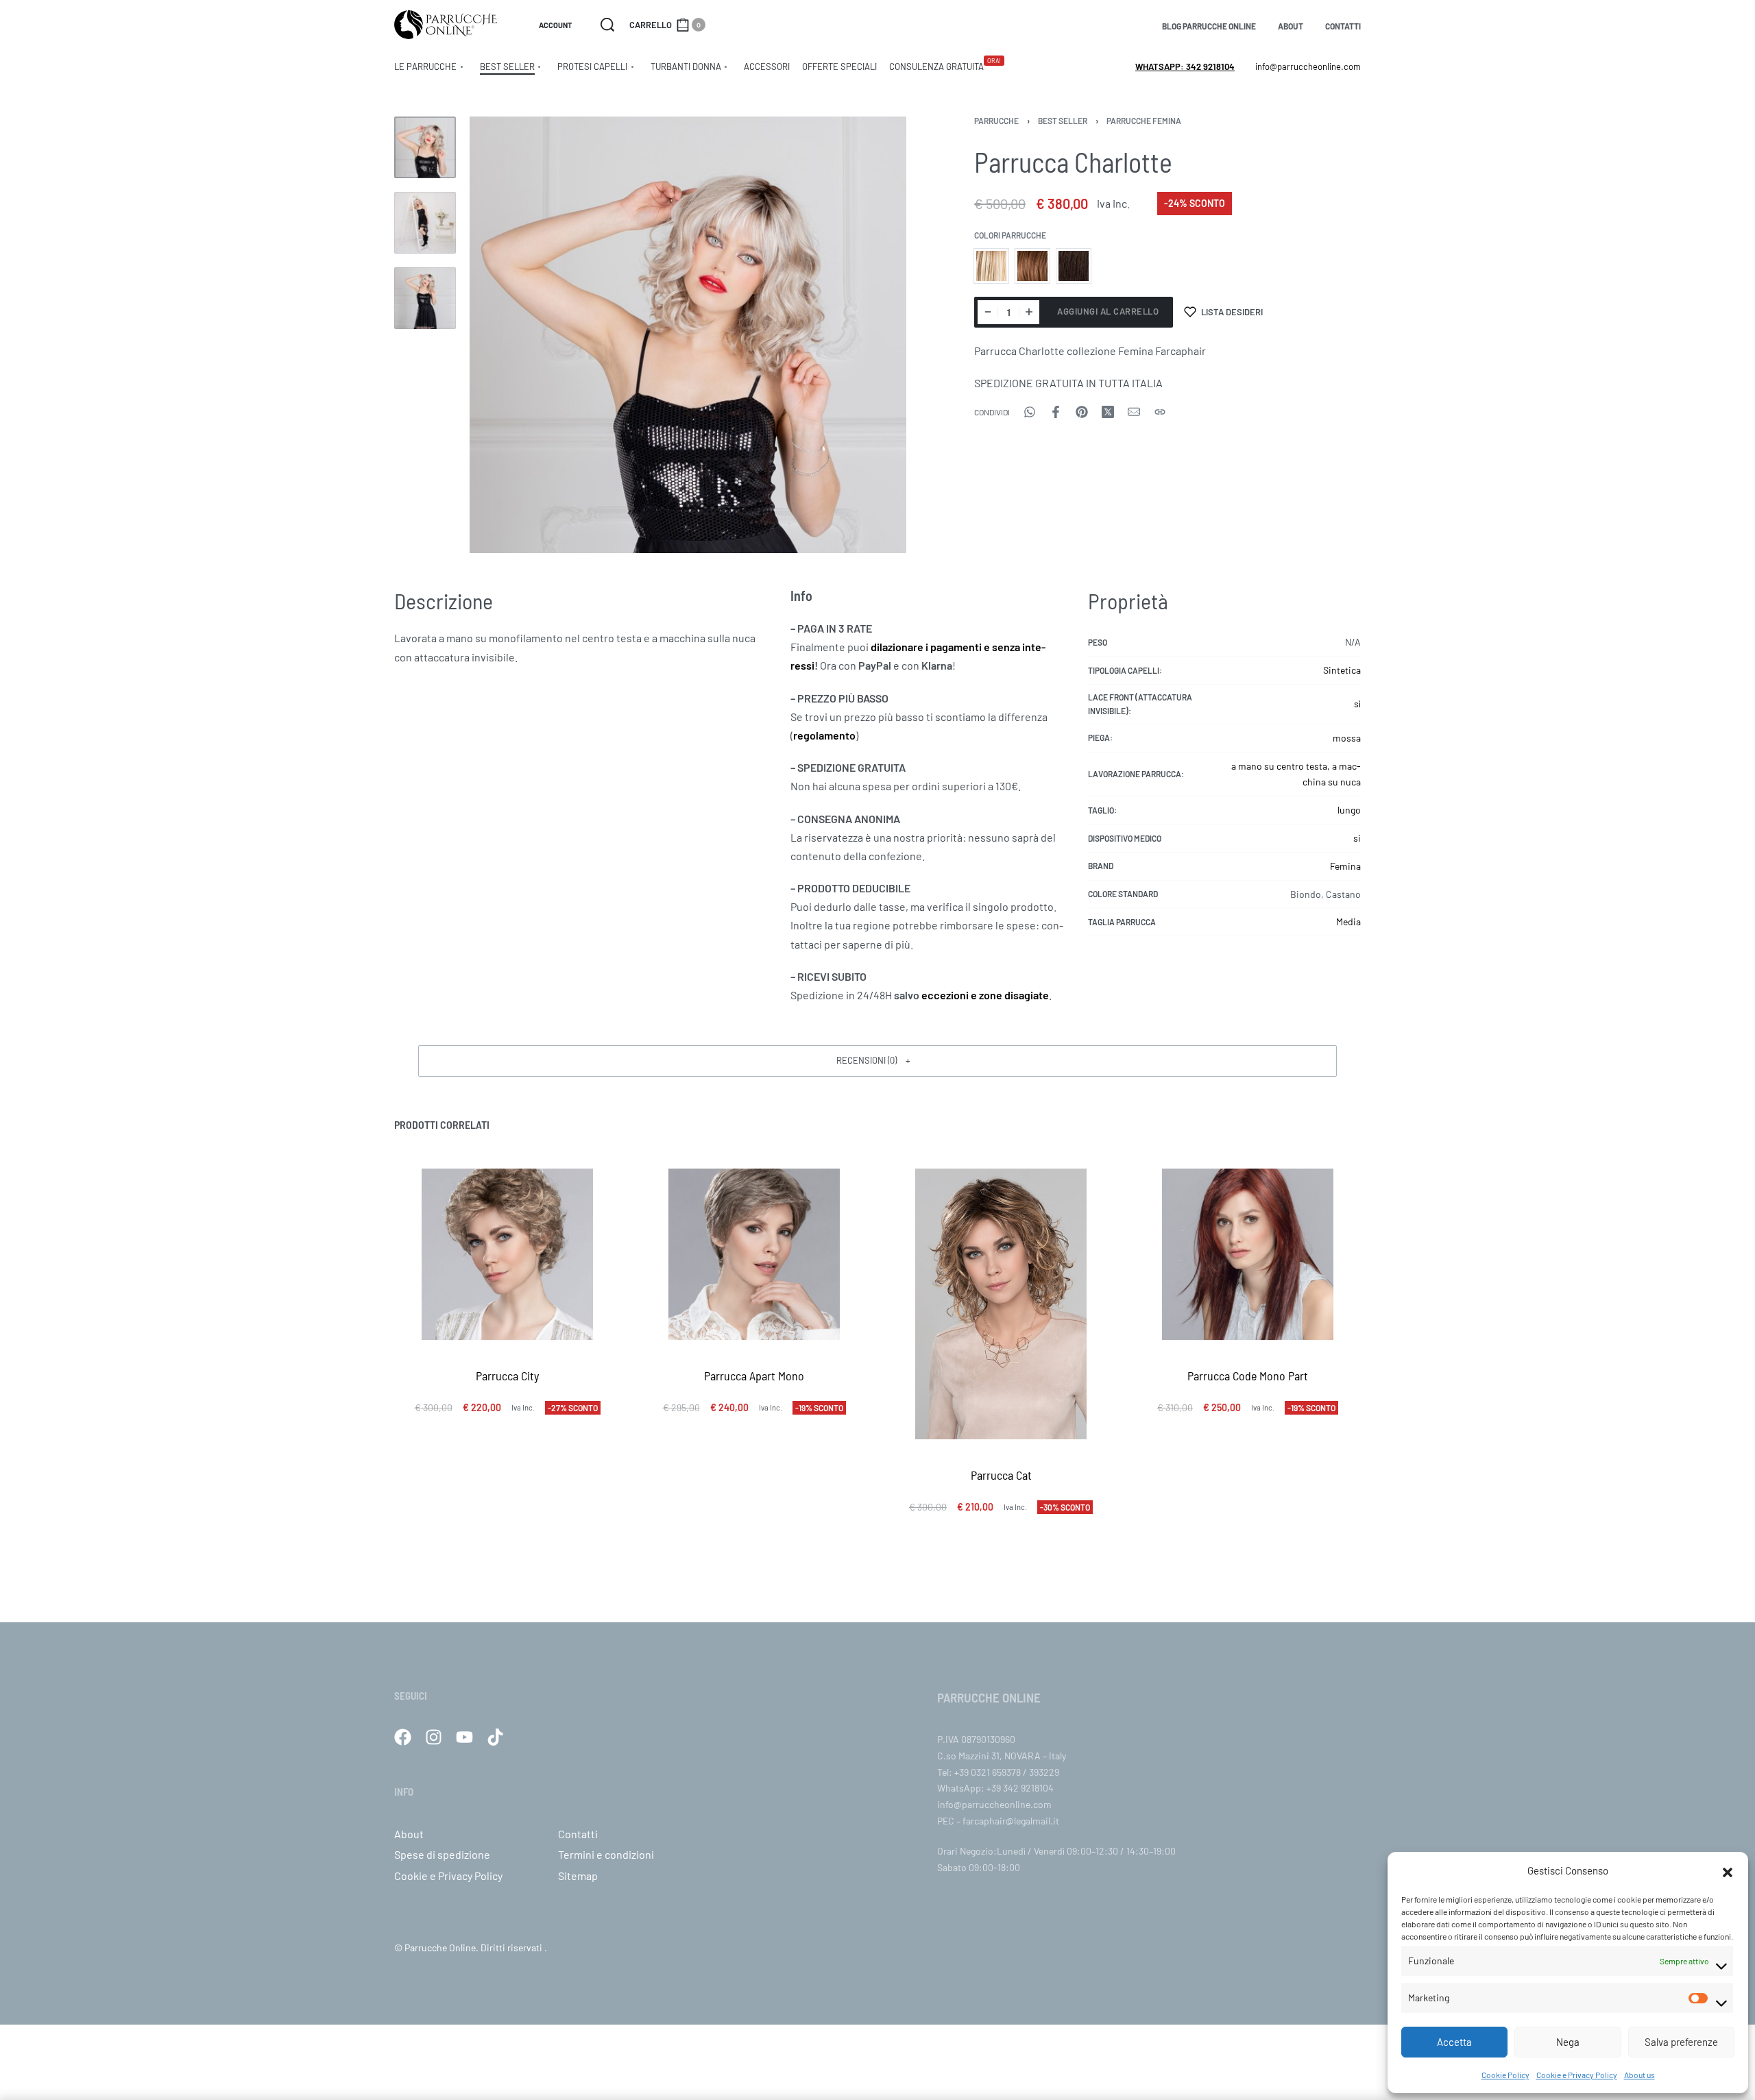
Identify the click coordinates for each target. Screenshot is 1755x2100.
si (1357, 838)
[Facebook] (403, 1737)
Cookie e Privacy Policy (1577, 2075)
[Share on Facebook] (1056, 412)
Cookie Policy (1505, 2075)
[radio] (991, 266)
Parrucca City (507, 1376)
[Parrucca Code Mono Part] (1248, 1254)
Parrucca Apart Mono (754, 1376)
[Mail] (1134, 412)
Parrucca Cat (1001, 1474)
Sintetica (1342, 670)
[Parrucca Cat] (1001, 1304)
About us (1639, 2075)
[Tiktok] (495, 1737)
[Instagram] (434, 1737)
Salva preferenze (1681, 2042)
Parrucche (996, 121)
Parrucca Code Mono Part (1248, 1376)
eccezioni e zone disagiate (985, 995)
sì (1357, 704)
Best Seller (1063, 121)
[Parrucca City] (507, 1254)
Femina (1345, 866)
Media (1348, 921)
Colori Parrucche (1010, 235)
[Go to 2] (425, 223)
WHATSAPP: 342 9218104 (1185, 66)
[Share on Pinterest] (1082, 412)
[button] (1728, 1870)
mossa (1347, 738)
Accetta (1454, 2042)
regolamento (824, 735)
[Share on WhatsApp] (1030, 412)
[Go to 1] (425, 147)
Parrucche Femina (1144, 121)
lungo (1349, 810)
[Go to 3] (425, 298)
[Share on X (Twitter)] (1108, 412)
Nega (1568, 2042)
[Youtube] (464, 1737)
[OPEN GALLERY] (688, 335)
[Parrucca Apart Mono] (754, 1254)
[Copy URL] (1160, 412)
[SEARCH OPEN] (607, 25)
